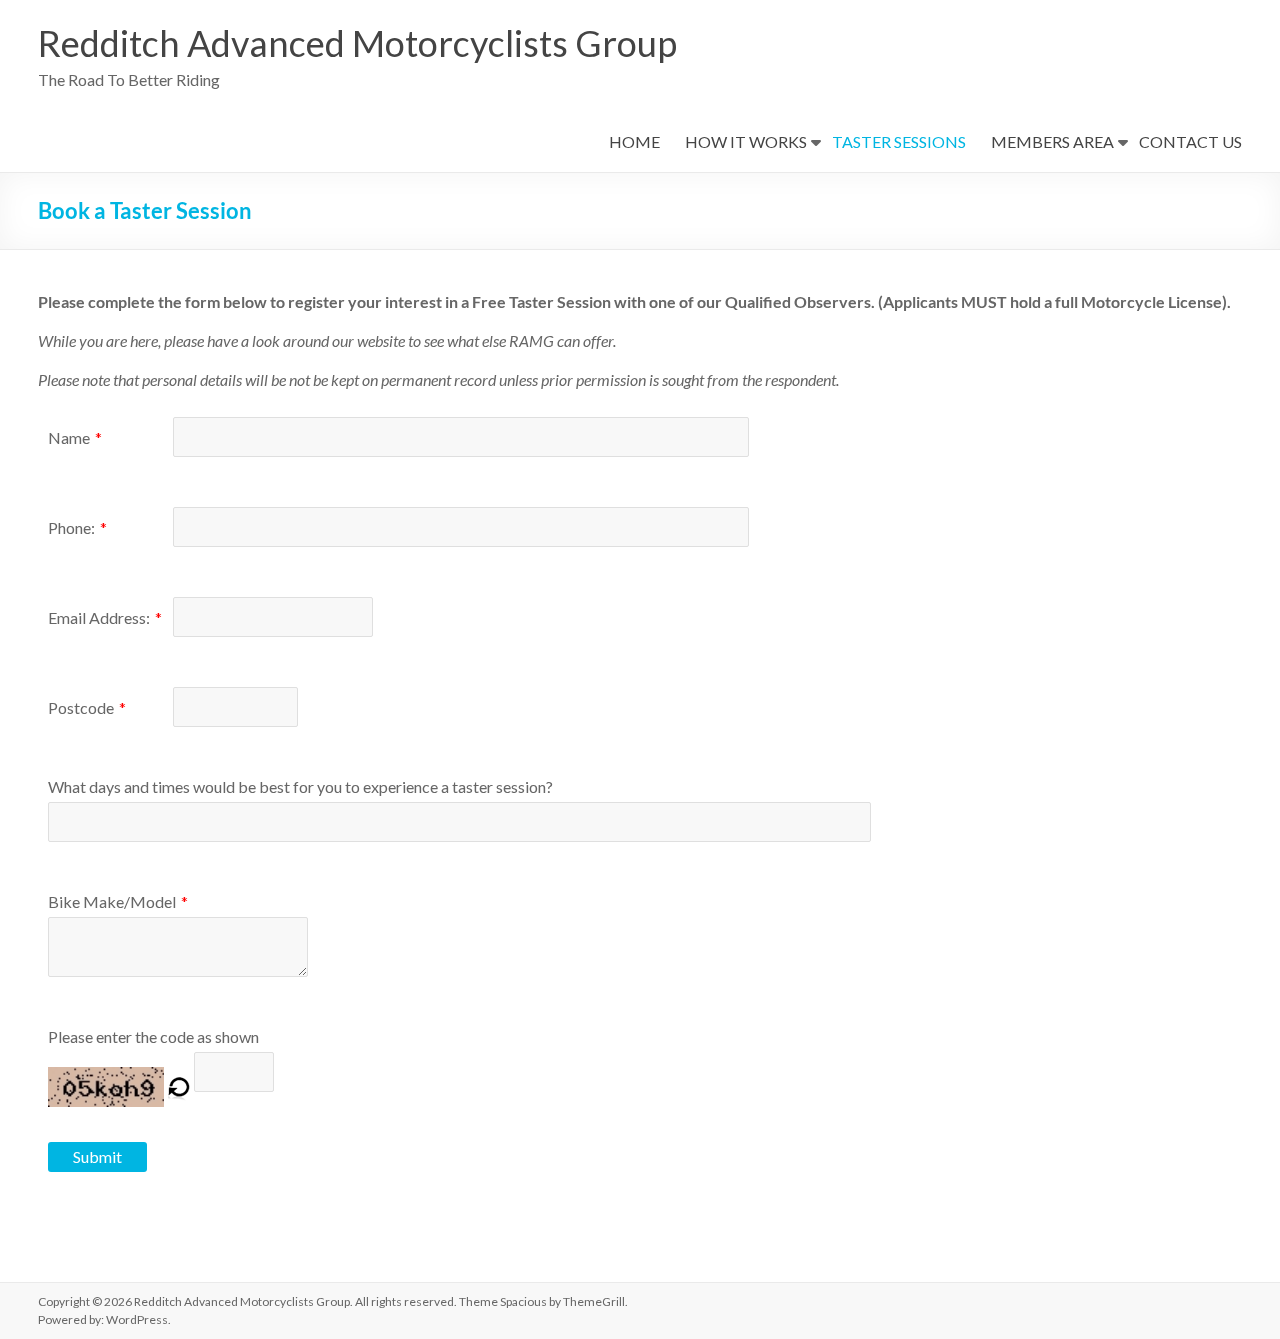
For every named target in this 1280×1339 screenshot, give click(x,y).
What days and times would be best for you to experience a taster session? (300, 786)
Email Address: (99, 617)
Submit (97, 1156)
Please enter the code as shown (153, 1036)
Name (69, 437)
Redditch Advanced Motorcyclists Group (357, 43)
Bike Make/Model (112, 901)
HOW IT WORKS (746, 141)
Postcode (81, 707)
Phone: (71, 527)
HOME (634, 141)
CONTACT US (1190, 141)
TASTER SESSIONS (899, 141)
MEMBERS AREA (1052, 141)
